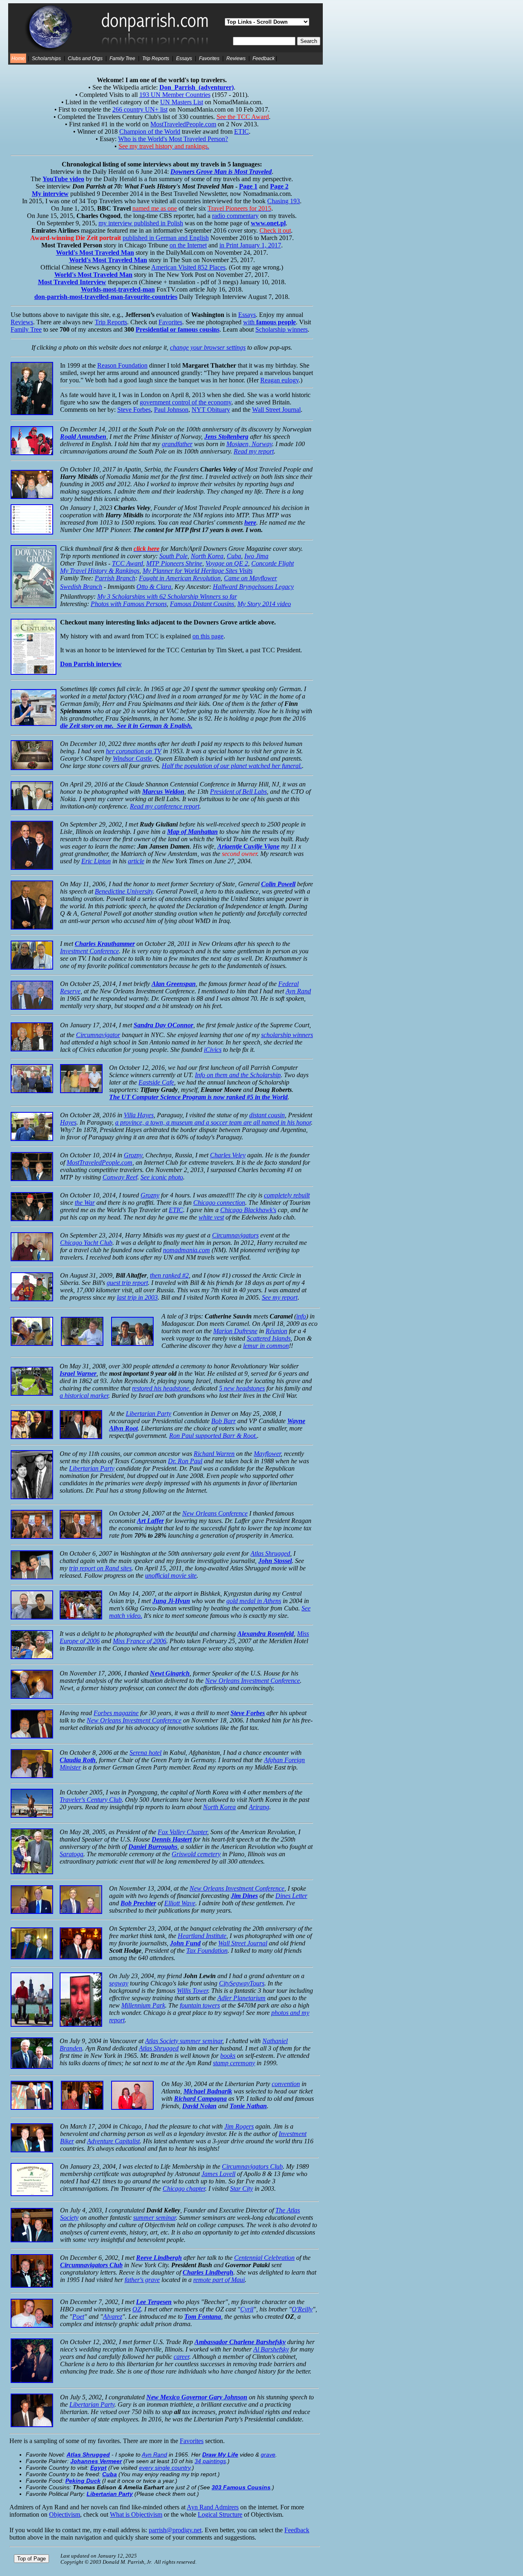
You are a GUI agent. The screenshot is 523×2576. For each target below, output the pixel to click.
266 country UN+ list (140, 109)
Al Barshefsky (271, 2349)
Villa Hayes (139, 1115)
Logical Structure (220, 2514)
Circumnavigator (98, 1035)
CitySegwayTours (242, 1983)
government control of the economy (186, 402)
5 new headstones (242, 1388)
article (136, 861)
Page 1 (248, 186)
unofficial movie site (171, 1575)
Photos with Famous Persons (129, 604)
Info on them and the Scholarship (238, 1075)
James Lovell (218, 2174)
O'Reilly (302, 2309)
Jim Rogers (239, 2126)
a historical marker (84, 1396)
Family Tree (122, 58)
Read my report (254, 451)
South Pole (173, 556)
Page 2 (279, 186)
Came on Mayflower (250, 578)
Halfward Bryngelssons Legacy (253, 587)
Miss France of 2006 (140, 1641)
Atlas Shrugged (270, 1553)
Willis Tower (192, 1991)
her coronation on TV (134, 751)
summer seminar (154, 2218)
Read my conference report (165, 806)
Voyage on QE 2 (227, 563)
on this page (208, 636)
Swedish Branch (81, 587)
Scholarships (46, 58)
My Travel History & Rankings (100, 571)
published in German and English (166, 238)
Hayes (68, 1122)
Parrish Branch (115, 578)
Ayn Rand (298, 991)
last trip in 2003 (137, 1297)
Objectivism (65, 2514)
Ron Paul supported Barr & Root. (213, 1436)
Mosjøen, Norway (249, 444)
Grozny (133, 1155)
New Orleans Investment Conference (253, 1681)
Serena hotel (145, 1753)
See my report (280, 1297)
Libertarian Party (149, 1414)
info (301, 1316)
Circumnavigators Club (252, 2166)
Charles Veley (228, 1155)
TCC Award (127, 563)
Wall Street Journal (276, 410)
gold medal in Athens (254, 1601)
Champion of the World (150, 131)
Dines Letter (291, 1896)
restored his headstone (161, 1388)
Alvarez (113, 2317)
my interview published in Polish (141, 223)
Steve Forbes (134, 410)
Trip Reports (156, 58)
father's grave (142, 2280)
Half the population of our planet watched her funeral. (232, 766)
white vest (211, 1217)
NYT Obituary (211, 410)
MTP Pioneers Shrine (174, 563)
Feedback (264, 58)
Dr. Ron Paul (185, 1461)
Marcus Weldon (163, 792)
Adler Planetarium (241, 1998)
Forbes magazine (116, 1713)
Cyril (247, 2309)
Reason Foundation (122, 365)
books (228, 2056)
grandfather (177, 444)
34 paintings (210, 2461)
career (181, 2357)
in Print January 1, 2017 (250, 245)
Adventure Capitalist (113, 2141)
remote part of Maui (219, 2280)
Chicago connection (219, 1203)
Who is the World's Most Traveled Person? (173, 139)
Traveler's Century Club (91, 1800)
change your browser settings (208, 347)
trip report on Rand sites (100, 1568)
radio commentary (235, 216)
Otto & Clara (154, 587)
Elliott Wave (180, 1903)
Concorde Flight (273, 563)
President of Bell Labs (238, 792)
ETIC (241, 131)
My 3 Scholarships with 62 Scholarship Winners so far (167, 596)
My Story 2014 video (264, 604)
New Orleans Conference (215, 1513)
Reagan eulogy (279, 380)
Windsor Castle (132, 758)
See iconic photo (162, 1177)
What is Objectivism (136, 2514)
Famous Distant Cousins (202, 604)
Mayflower (267, 1454)
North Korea (207, 556)
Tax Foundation (207, 1951)
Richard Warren (214, 1454)
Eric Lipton (96, 861)
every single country (165, 2468)
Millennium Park (143, 2005)
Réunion (276, 1331)
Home (18, 58)
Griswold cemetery (196, 1854)
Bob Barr (224, 1421)
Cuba (234, 556)
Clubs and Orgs (85, 58)
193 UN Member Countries (175, 95)
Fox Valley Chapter (182, 1832)
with (269, 322)
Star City (241, 2189)
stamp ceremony (234, 2063)
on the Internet (188, 245)
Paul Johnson (171, 410)
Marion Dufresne (235, 1331)
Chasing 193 (284, 201)
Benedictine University (124, 891)
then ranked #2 (169, 1275)
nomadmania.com (187, 1250)
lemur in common (266, 1346)
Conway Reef (120, 1177)
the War (85, 1203)
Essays (184, 58)
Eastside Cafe (156, 1082)
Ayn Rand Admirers (213, 2507)
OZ (137, 2309)
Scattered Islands (269, 1338)
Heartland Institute (202, 1936)
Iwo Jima (256, 556)
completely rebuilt (287, 1195)
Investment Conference (89, 951)
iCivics (213, 1050)
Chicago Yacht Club (86, 1243)
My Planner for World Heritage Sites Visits (198, 571)
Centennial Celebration (264, 2258)
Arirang (259, 1807)
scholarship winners (287, 1035)
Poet (78, 2317)
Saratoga (72, 1854)
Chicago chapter (184, 2189)
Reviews (236, 58)
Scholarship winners (282, 329)
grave (268, 2455)
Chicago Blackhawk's (248, 1210)
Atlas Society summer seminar (184, 2041)
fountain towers (200, 2005)
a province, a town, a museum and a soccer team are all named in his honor (213, 1122)
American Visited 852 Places (188, 267)
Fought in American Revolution (180, 578)
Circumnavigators (235, 1235)
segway (119, 1983)
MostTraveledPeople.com (183, 124)
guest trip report (127, 1283)
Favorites (209, 58)
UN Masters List (182, 102)
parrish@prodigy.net (175, 2530)
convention (286, 2084)
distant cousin (267, 1115)
